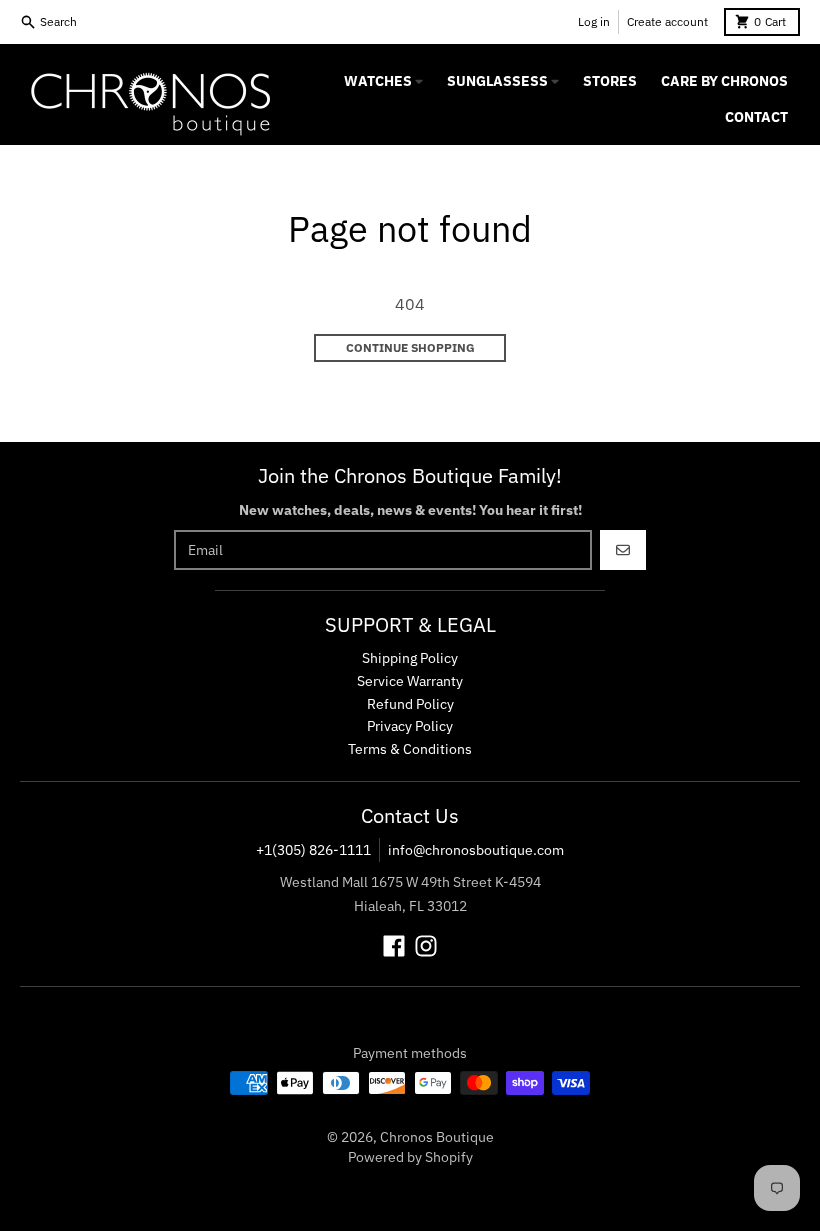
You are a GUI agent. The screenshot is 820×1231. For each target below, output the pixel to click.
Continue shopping (410, 347)
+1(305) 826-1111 (313, 850)
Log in (594, 21)
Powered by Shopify (410, 1157)
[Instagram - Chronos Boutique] (426, 946)
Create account (667, 21)
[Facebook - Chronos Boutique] (394, 946)
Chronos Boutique (437, 1137)
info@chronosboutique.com (476, 850)
